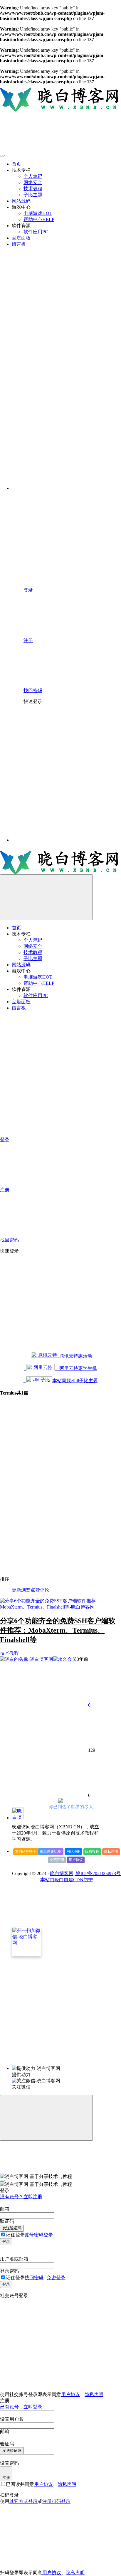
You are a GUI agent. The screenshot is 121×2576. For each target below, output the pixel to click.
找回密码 (34, 2278)
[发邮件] (66, 2064)
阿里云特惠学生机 (76, 1368)
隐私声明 (111, 1852)
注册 (6, 2478)
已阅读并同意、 (41, 2484)
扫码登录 (61, 2501)
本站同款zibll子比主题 (75, 1381)
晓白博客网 (62, 1873)
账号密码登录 (39, 2235)
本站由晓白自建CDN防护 (67, 1880)
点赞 (35, 1590)
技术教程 (9, 1653)
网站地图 (73, 1852)
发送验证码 (12, 2228)
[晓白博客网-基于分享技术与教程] (18, 1818)
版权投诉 (92, 1852)
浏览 (26, 1590)
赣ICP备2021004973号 (98, 1873)
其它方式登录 (23, 2501)
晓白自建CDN (51, 1852)
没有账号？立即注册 (21, 2197)
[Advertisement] (60, 1510)
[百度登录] (68, 796)
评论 (45, 1590)
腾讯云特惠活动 (76, 1356)
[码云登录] (68, 752)
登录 (6, 2242)
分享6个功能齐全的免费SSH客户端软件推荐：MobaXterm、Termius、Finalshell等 (58, 1630)
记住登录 (15, 2235)
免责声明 (57, 1860)
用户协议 (76, 1860)
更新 (16, 1590)
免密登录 (56, 2278)
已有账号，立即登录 (21, 2407)
